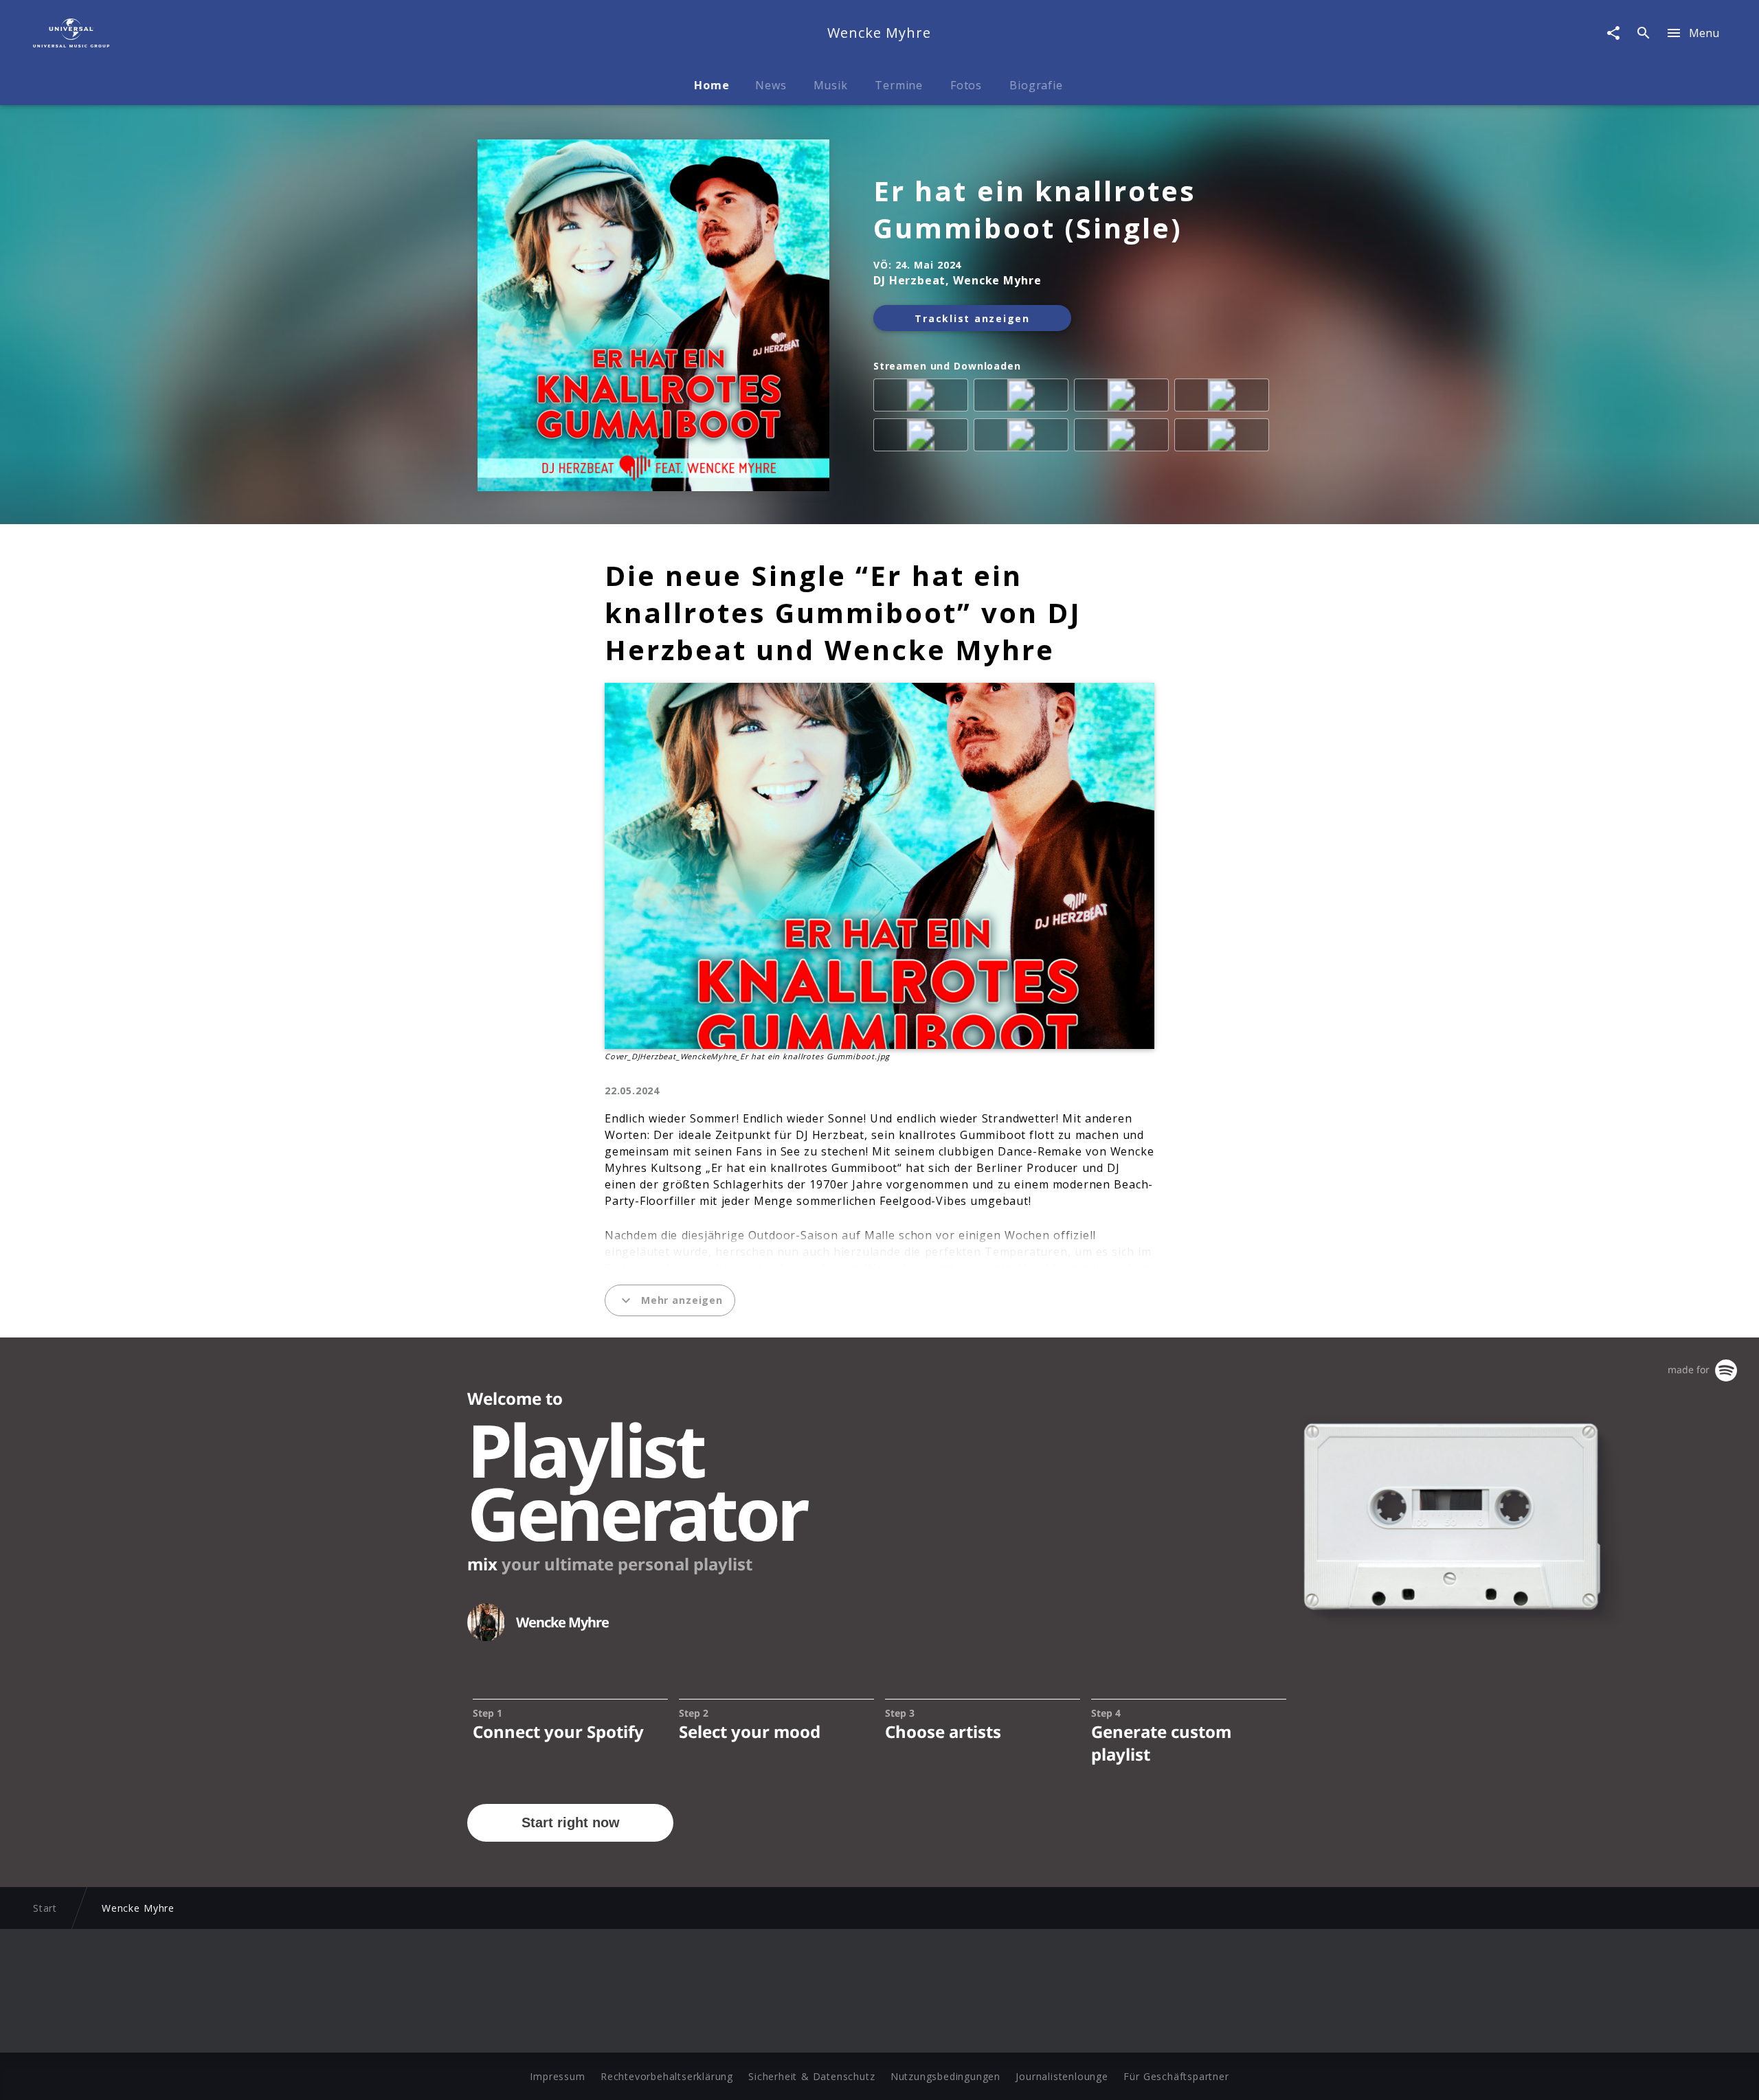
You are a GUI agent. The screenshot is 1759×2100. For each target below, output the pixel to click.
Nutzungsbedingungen (945, 2076)
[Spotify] (1124, 398)
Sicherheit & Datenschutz (811, 2076)
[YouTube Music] (1224, 438)
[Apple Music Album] (923, 398)
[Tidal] (1024, 438)
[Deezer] (1224, 398)
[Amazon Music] (1024, 398)
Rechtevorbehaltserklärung (667, 2076)
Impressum (557, 2076)
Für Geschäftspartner (1176, 2076)
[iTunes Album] (923, 438)
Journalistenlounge (1062, 2076)
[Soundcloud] (1124, 438)
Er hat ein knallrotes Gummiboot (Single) (1035, 210)
